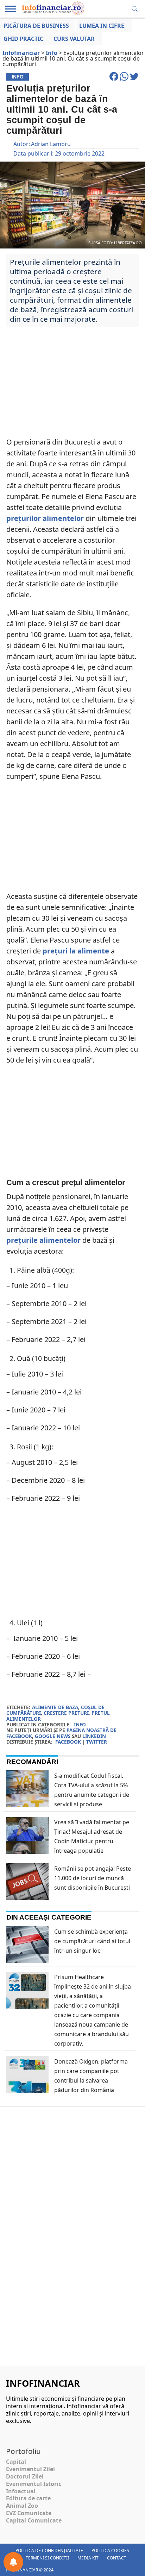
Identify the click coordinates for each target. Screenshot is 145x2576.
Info (80, 1724)
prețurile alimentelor (43, 1240)
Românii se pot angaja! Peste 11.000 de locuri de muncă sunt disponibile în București (93, 1878)
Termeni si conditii (47, 2558)
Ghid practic (23, 39)
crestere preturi (66, 1713)
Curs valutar (74, 39)
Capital (16, 2462)
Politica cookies (110, 2550)
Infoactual (21, 2491)
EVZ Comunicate (29, 2513)
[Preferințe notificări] (13, 2562)
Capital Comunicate (34, 2520)
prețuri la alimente (75, 951)
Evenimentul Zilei (30, 2469)
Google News (53, 1736)
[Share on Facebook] (115, 80)
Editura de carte (28, 2498)
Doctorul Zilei (25, 2476)
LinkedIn (94, 1736)
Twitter (97, 1742)
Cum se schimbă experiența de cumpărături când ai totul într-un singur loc (92, 1941)
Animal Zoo (22, 2506)
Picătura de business (36, 26)
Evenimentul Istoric (34, 2484)
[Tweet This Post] (134, 80)
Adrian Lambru (51, 144)
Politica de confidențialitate (49, 2550)
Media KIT (88, 2558)
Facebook (68, 1742)
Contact (117, 2558)
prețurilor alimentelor (45, 518)
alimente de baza (55, 1707)
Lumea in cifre (102, 26)
